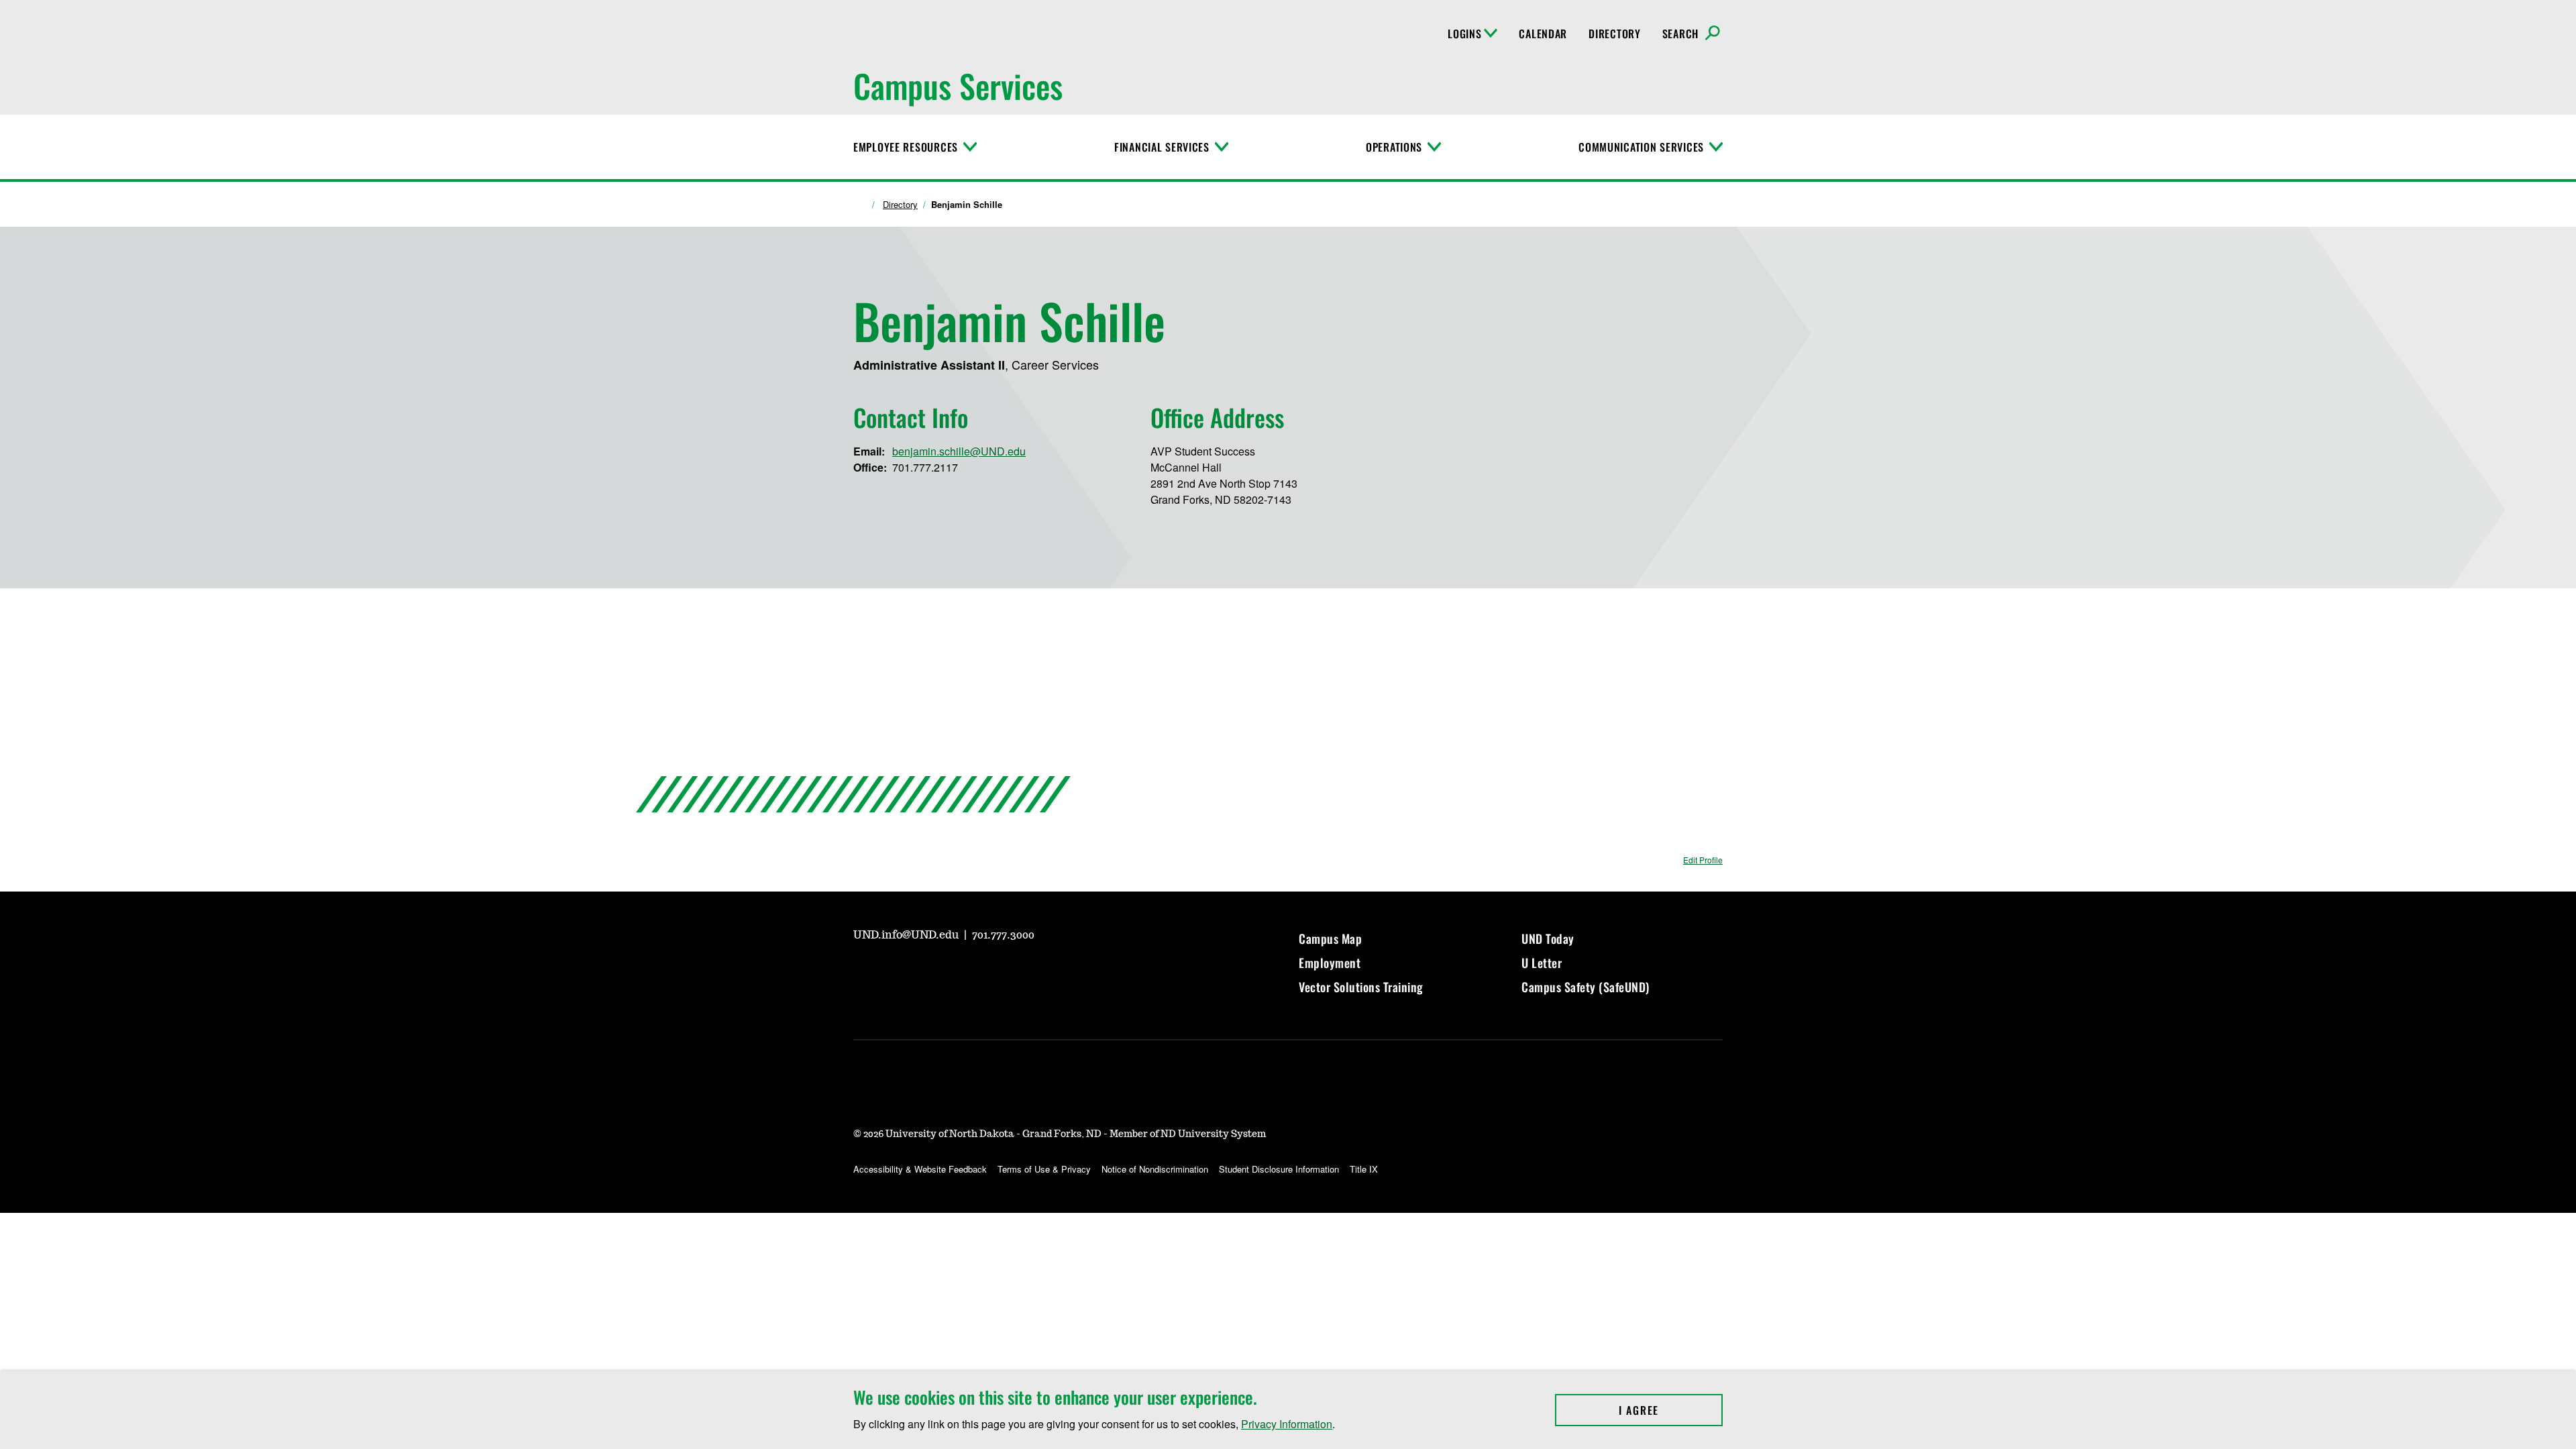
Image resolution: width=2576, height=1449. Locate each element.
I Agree (1671, 1410)
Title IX (1364, 1169)
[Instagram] (895, 972)
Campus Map (1330, 938)
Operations (1394, 147)
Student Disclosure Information (1279, 1169)
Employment (1330, 963)
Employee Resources (906, 147)
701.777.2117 (925, 467)
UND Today (1548, 938)
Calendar (1543, 34)
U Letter (1542, 963)
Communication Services (1641, 147)
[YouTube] (863, 972)
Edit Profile (1703, 860)
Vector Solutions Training (1361, 987)
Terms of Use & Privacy (1044, 1169)
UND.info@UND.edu (907, 935)
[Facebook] (927, 972)
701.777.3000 (1003, 935)
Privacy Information (1287, 1424)
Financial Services (1162, 147)
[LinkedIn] (959, 972)
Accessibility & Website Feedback (920, 1169)
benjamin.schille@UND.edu (959, 451)
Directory (1614, 34)
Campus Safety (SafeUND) (1586, 987)
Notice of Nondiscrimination (1155, 1169)
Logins (1464, 34)
